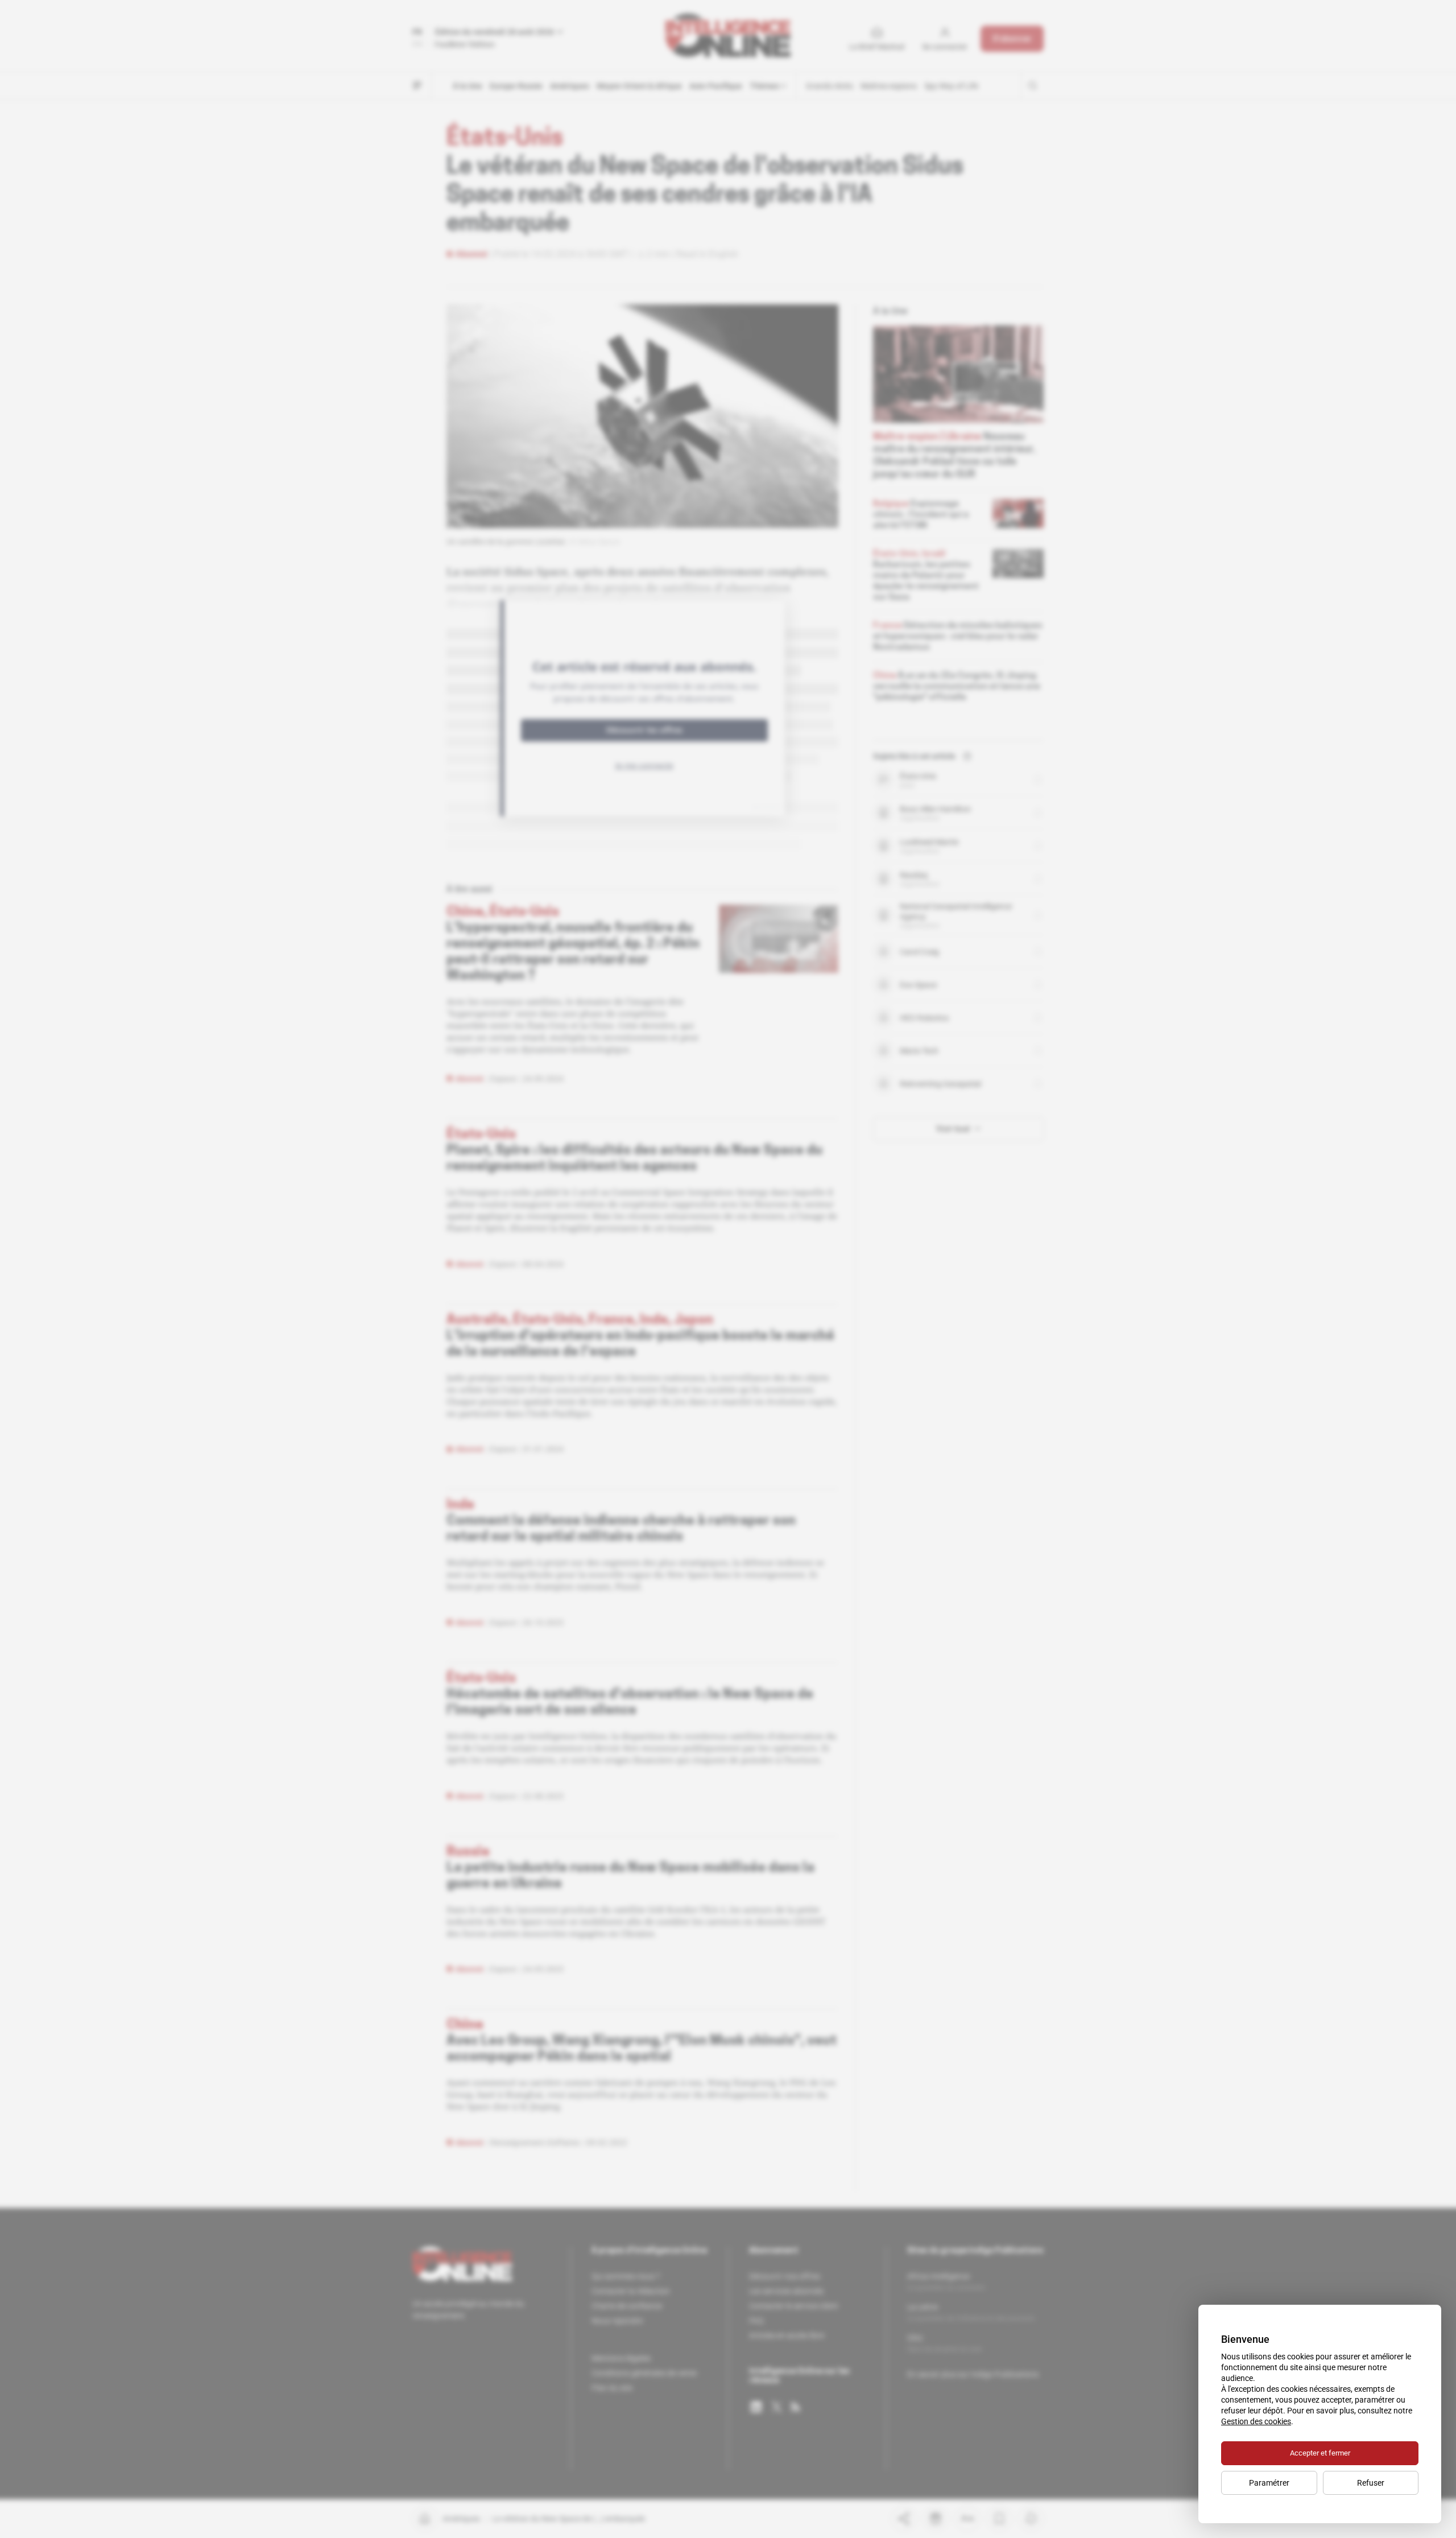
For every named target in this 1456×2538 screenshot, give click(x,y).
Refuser (1371, 2483)
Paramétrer (1269, 2483)
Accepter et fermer (1320, 2453)
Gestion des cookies (1256, 2421)
